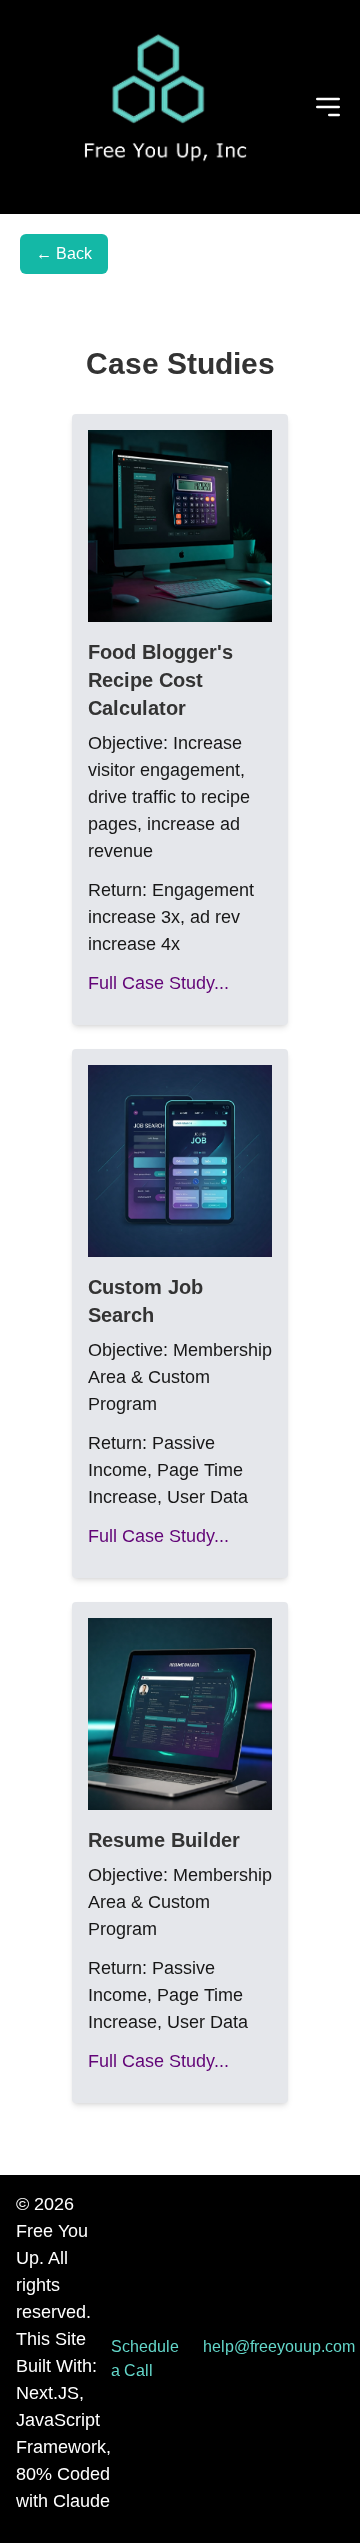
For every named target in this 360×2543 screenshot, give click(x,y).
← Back (64, 253)
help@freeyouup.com (279, 2346)
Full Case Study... (158, 983)
